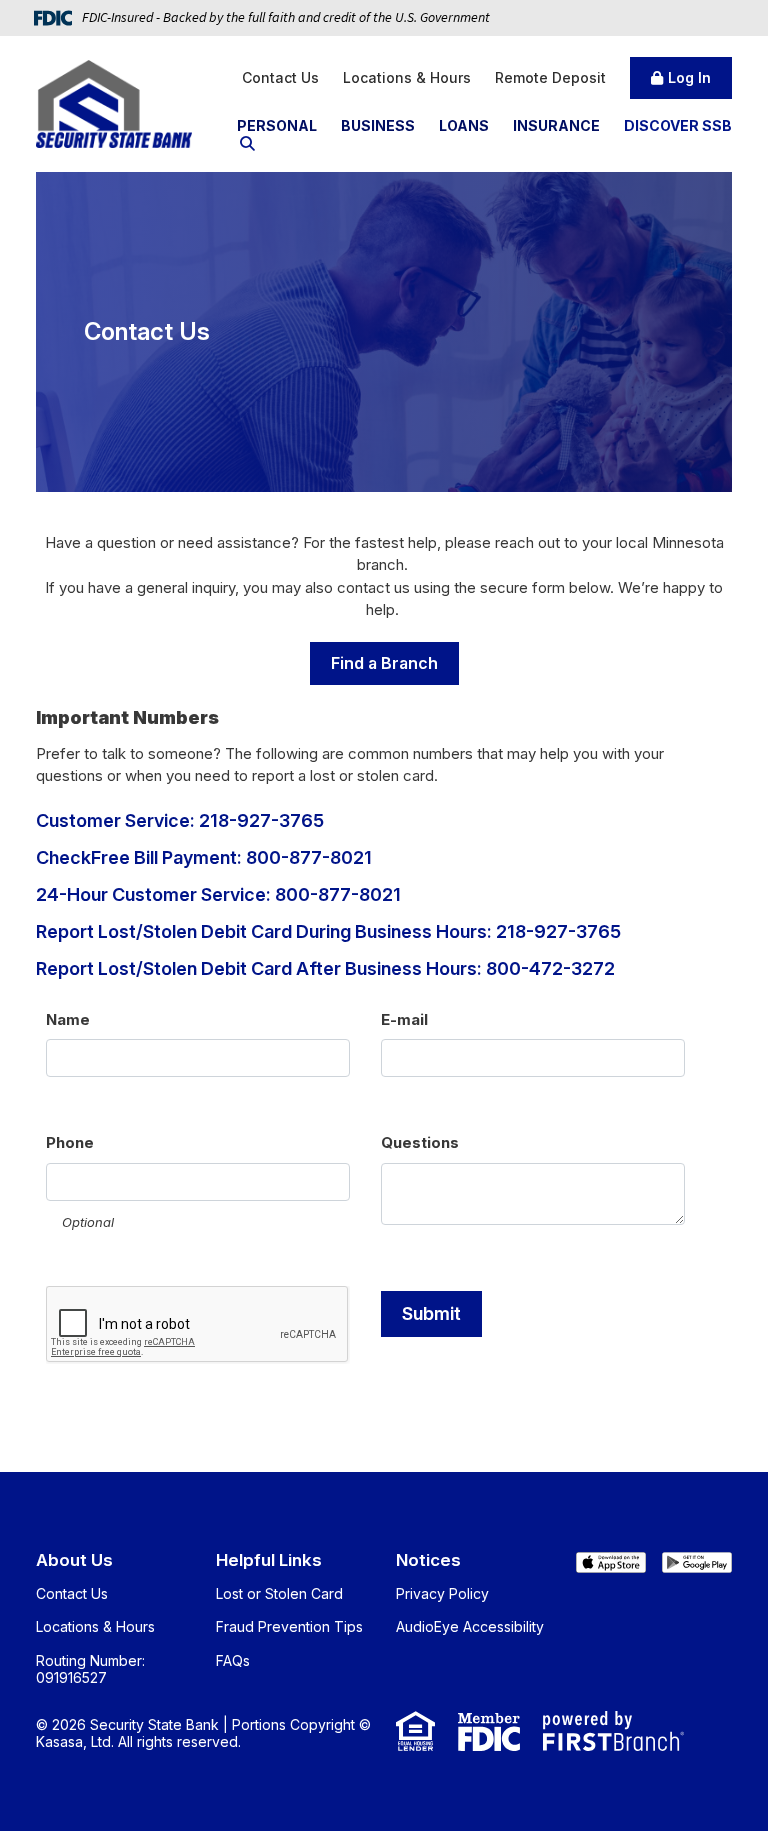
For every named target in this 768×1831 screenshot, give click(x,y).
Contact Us (280, 77)
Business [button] (378, 125)
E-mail (404, 1019)
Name (68, 1019)
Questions (420, 1142)
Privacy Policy (442, 1593)
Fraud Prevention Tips (289, 1626)
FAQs (233, 1660)
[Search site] (247, 143)
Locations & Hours (407, 77)
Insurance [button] (556, 125)
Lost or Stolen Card (279, 1593)
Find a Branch (384, 663)
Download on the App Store (611, 1567)
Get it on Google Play (697, 1567)
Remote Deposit (550, 77)
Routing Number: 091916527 (90, 1669)
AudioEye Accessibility (470, 1626)
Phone (70, 1142)
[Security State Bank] (114, 102)
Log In (689, 77)
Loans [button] (464, 125)
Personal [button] (277, 125)
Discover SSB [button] (678, 125)
